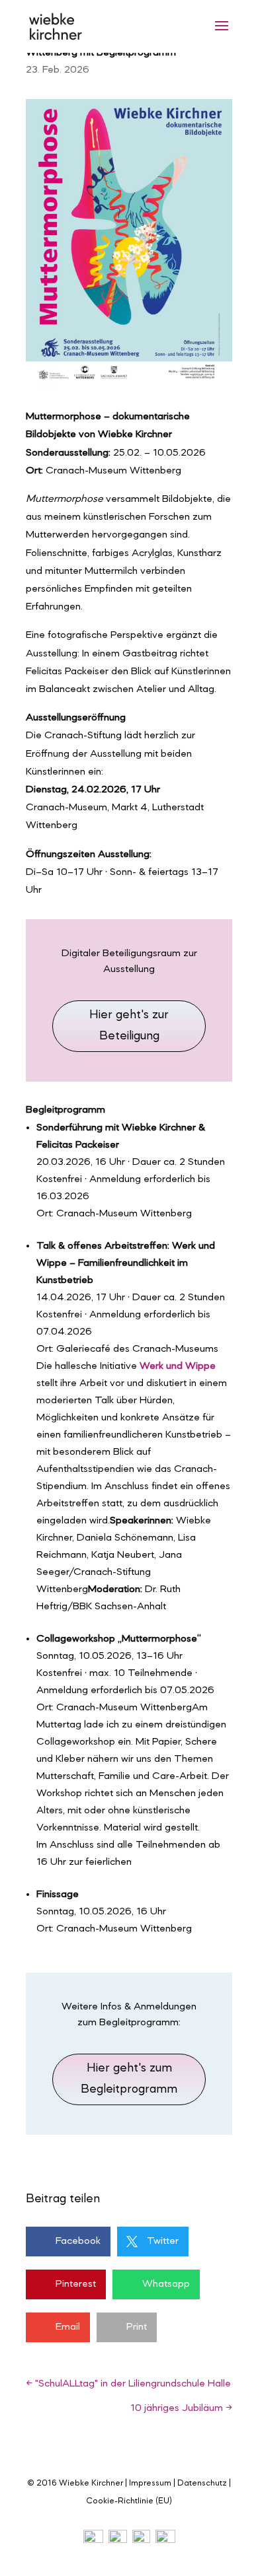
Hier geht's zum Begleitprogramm (129, 2079)
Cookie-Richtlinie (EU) (129, 2501)
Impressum (150, 2483)
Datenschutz (202, 2483)
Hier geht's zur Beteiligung (129, 1026)
